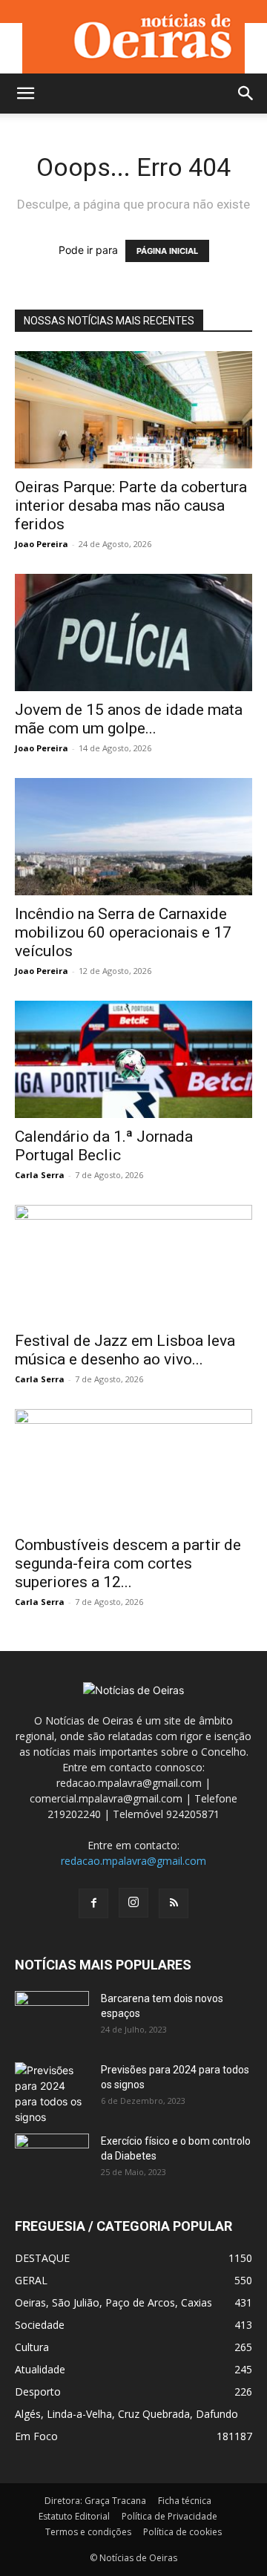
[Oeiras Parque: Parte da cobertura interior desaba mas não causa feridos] (133, 410)
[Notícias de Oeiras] (133, 37)
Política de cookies (182, 2532)
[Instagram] (133, 1903)
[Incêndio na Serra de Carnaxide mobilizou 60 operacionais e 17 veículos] (133, 837)
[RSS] (174, 1903)
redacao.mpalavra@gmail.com (133, 1861)
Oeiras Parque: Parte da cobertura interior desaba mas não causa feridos (131, 506)
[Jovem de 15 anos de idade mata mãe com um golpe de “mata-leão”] (133, 632)
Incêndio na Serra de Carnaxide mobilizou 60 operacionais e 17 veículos (123, 932)
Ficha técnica (185, 2501)
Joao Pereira (42, 544)
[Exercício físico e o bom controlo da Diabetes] (52, 2160)
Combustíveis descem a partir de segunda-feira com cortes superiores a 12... (128, 1563)
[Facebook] (93, 1903)
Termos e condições (88, 2532)
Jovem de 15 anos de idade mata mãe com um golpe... (129, 719)
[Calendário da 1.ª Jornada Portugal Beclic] (133, 1059)
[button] (25, 94)
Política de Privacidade (169, 2516)
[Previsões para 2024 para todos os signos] (52, 2093)
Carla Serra (40, 1175)
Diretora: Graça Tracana (95, 2501)
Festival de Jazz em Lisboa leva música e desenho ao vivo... (125, 1350)
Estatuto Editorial (74, 2516)
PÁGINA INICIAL (167, 251)
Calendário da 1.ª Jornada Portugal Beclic (104, 1146)
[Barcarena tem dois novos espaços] (52, 2017)
